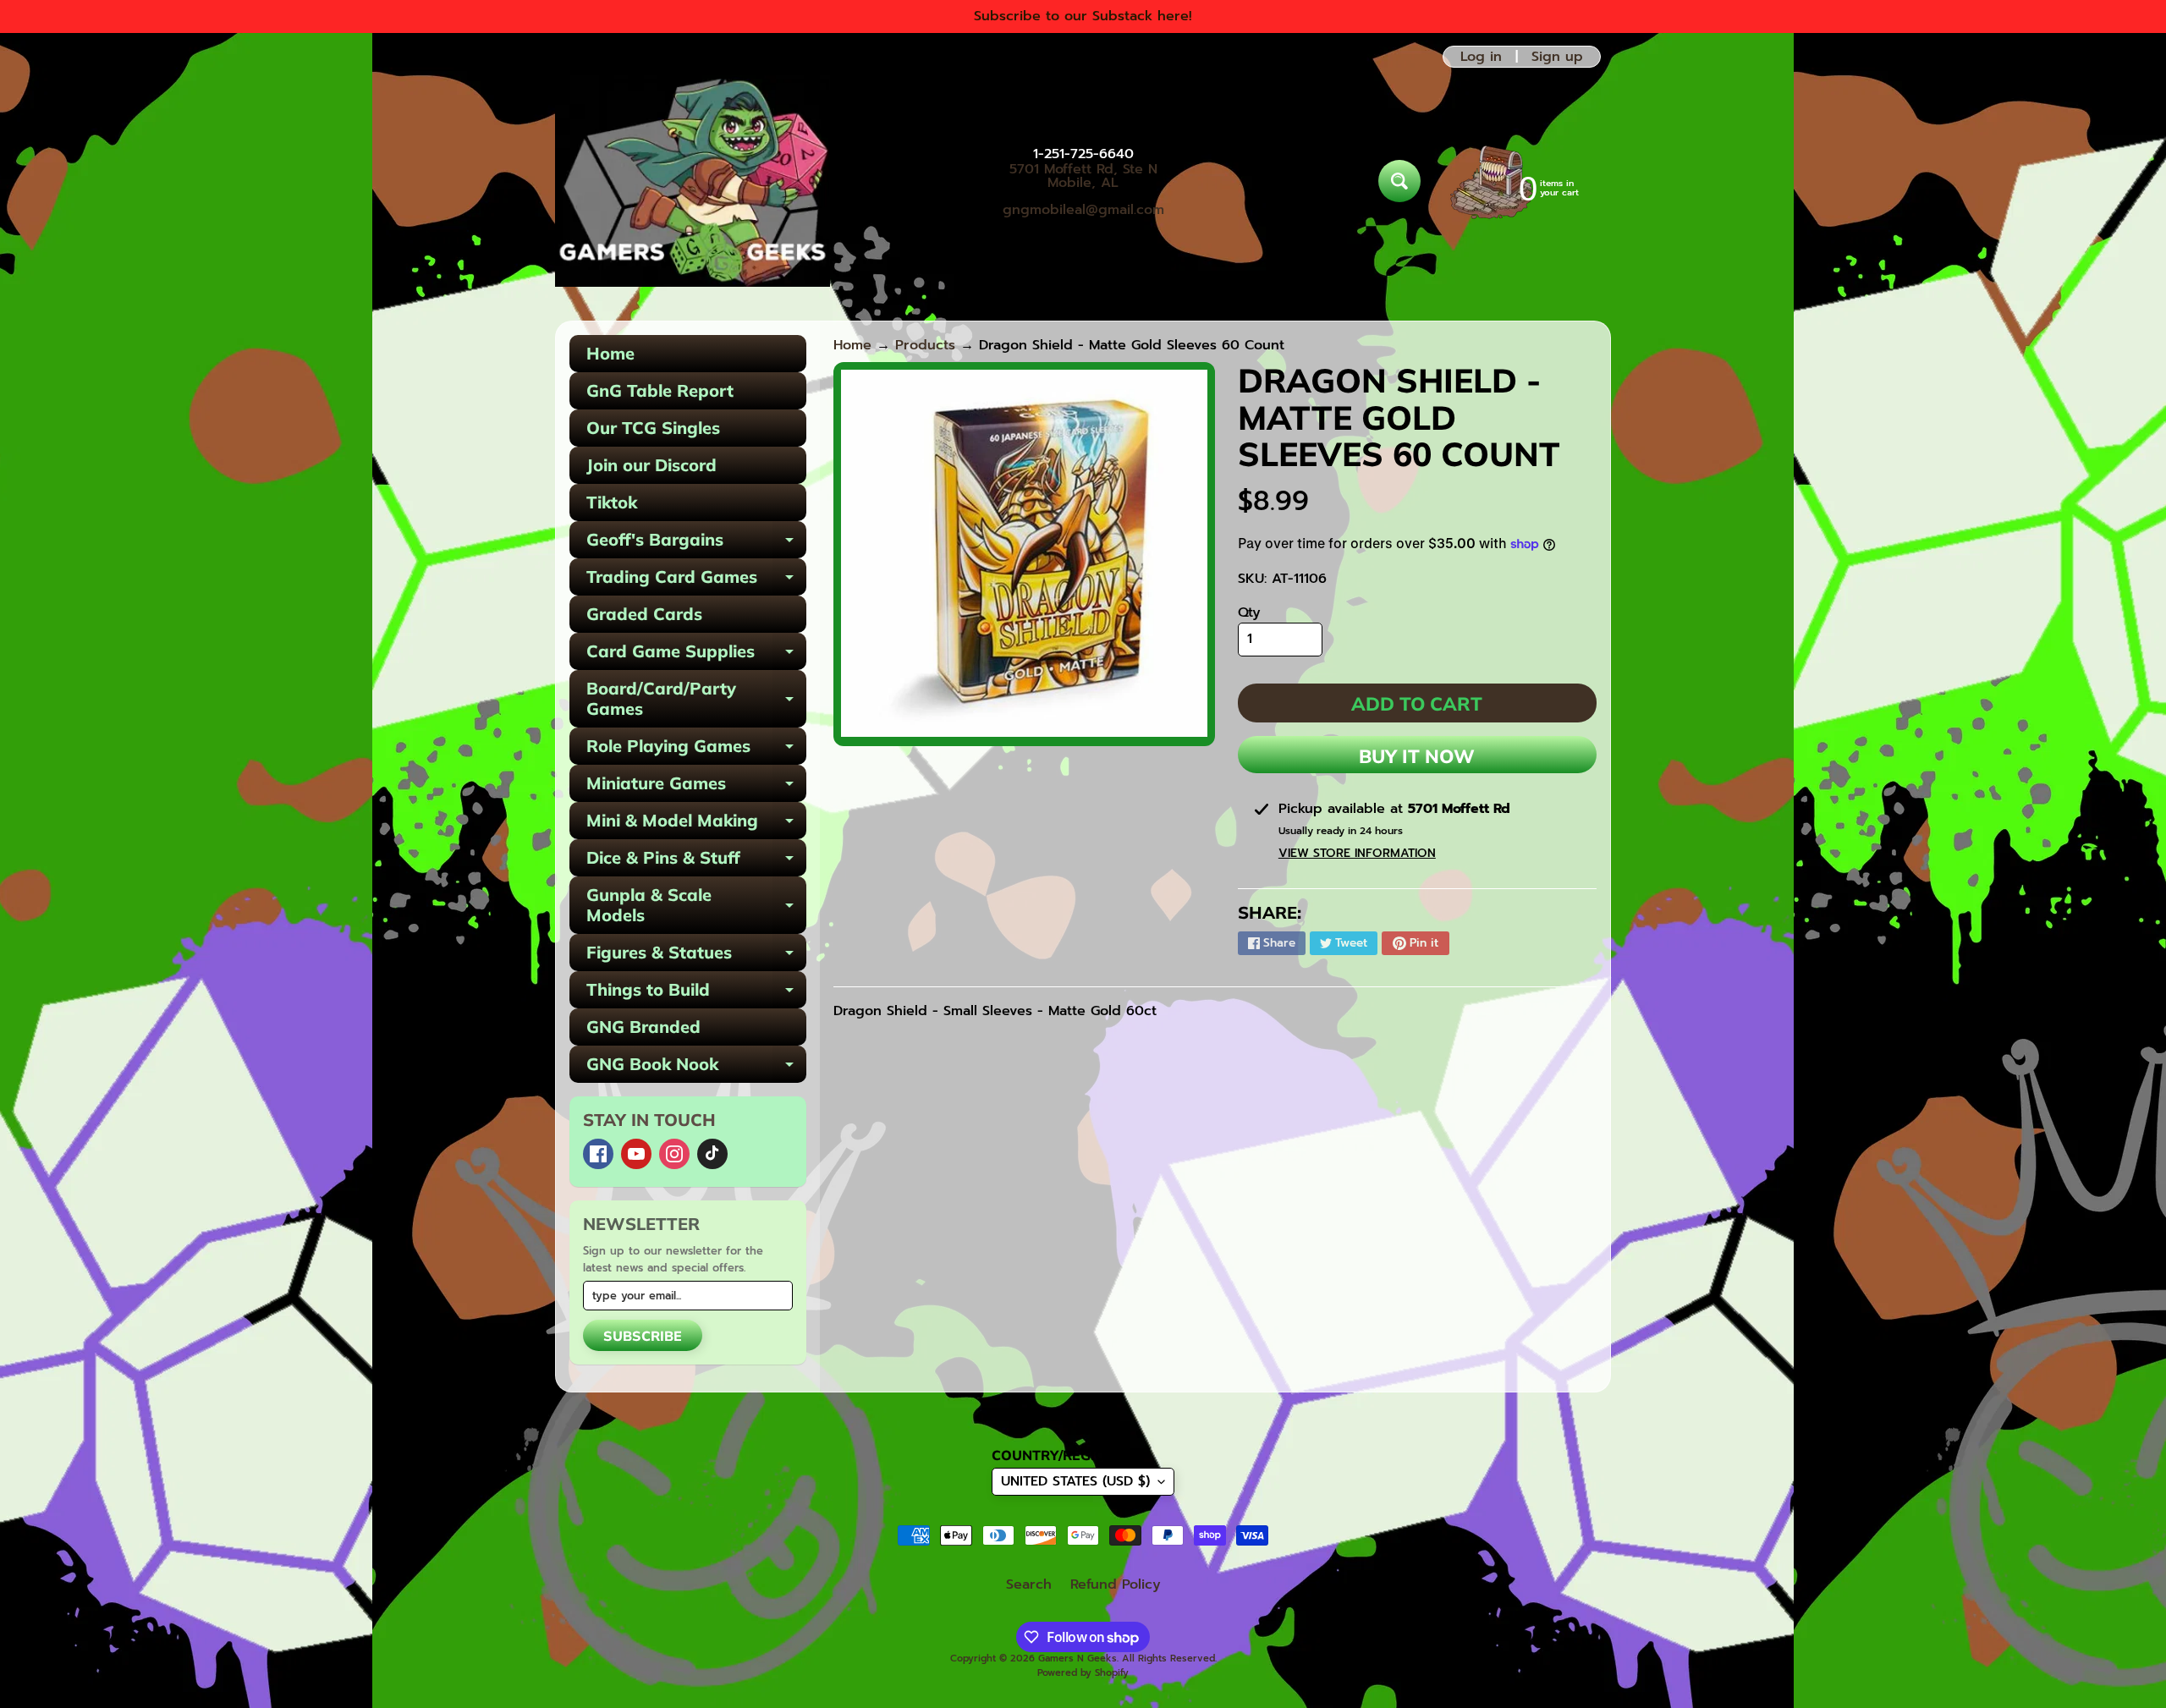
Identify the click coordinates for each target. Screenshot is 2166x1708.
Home (610, 353)
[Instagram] (674, 1154)
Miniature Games (696, 787)
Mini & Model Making (696, 824)
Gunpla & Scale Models (696, 906)
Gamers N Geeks (1078, 1659)
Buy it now (1417, 756)
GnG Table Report (660, 390)
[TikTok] (712, 1154)
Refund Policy (1116, 1584)
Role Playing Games (696, 750)
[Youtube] (636, 1154)
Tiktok (612, 502)
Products (925, 345)
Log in (1481, 57)
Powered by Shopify (1083, 1673)
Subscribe (643, 1336)
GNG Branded (643, 1027)
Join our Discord (651, 465)
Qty (1249, 612)
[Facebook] (598, 1154)
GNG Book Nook (696, 1068)
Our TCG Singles (653, 428)
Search (1029, 1584)
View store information (1357, 853)
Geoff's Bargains (696, 544)
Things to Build (696, 994)
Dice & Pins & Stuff (696, 862)
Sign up (1557, 57)
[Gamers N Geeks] (693, 181)
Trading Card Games (696, 581)
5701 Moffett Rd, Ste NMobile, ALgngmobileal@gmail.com (1083, 189)
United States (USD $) (1075, 1481)
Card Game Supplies (696, 655)
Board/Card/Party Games (696, 700)
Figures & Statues (696, 956)
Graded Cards (644, 614)
